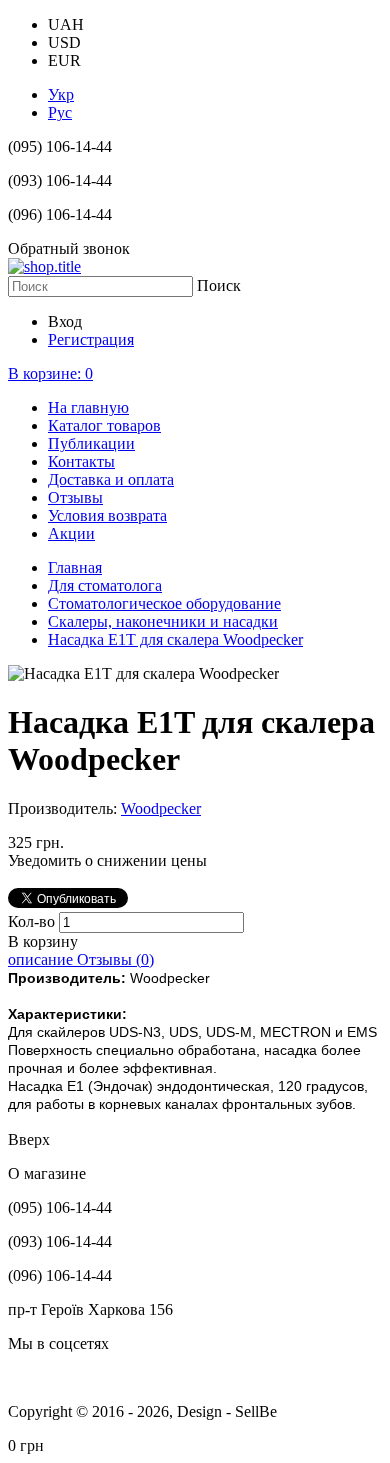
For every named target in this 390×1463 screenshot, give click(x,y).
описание (42, 959)
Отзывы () (115, 959)
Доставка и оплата (111, 479)
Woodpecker (161, 808)
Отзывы (75, 497)
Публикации (91, 443)
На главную (88, 407)
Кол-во (33, 921)
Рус (60, 112)
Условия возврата (107, 515)
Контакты (81, 461)
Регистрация (91, 339)
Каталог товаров (104, 425)
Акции (71, 533)
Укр (61, 94)
